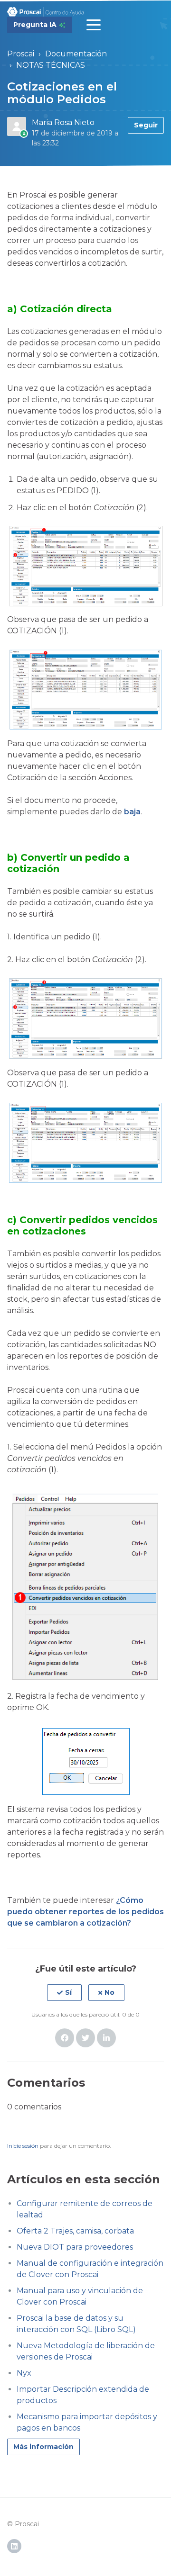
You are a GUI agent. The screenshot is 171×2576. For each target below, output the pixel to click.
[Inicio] (46, 12)
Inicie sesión (23, 2146)
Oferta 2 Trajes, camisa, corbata (75, 2231)
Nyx (24, 2373)
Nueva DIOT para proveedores (75, 2247)
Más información (43, 2447)
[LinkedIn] (106, 2038)
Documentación (76, 54)
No (109, 1992)
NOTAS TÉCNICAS (51, 65)
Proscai (21, 54)
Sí (68, 1992)
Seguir (146, 125)
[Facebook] (65, 2038)
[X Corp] (85, 2038)
